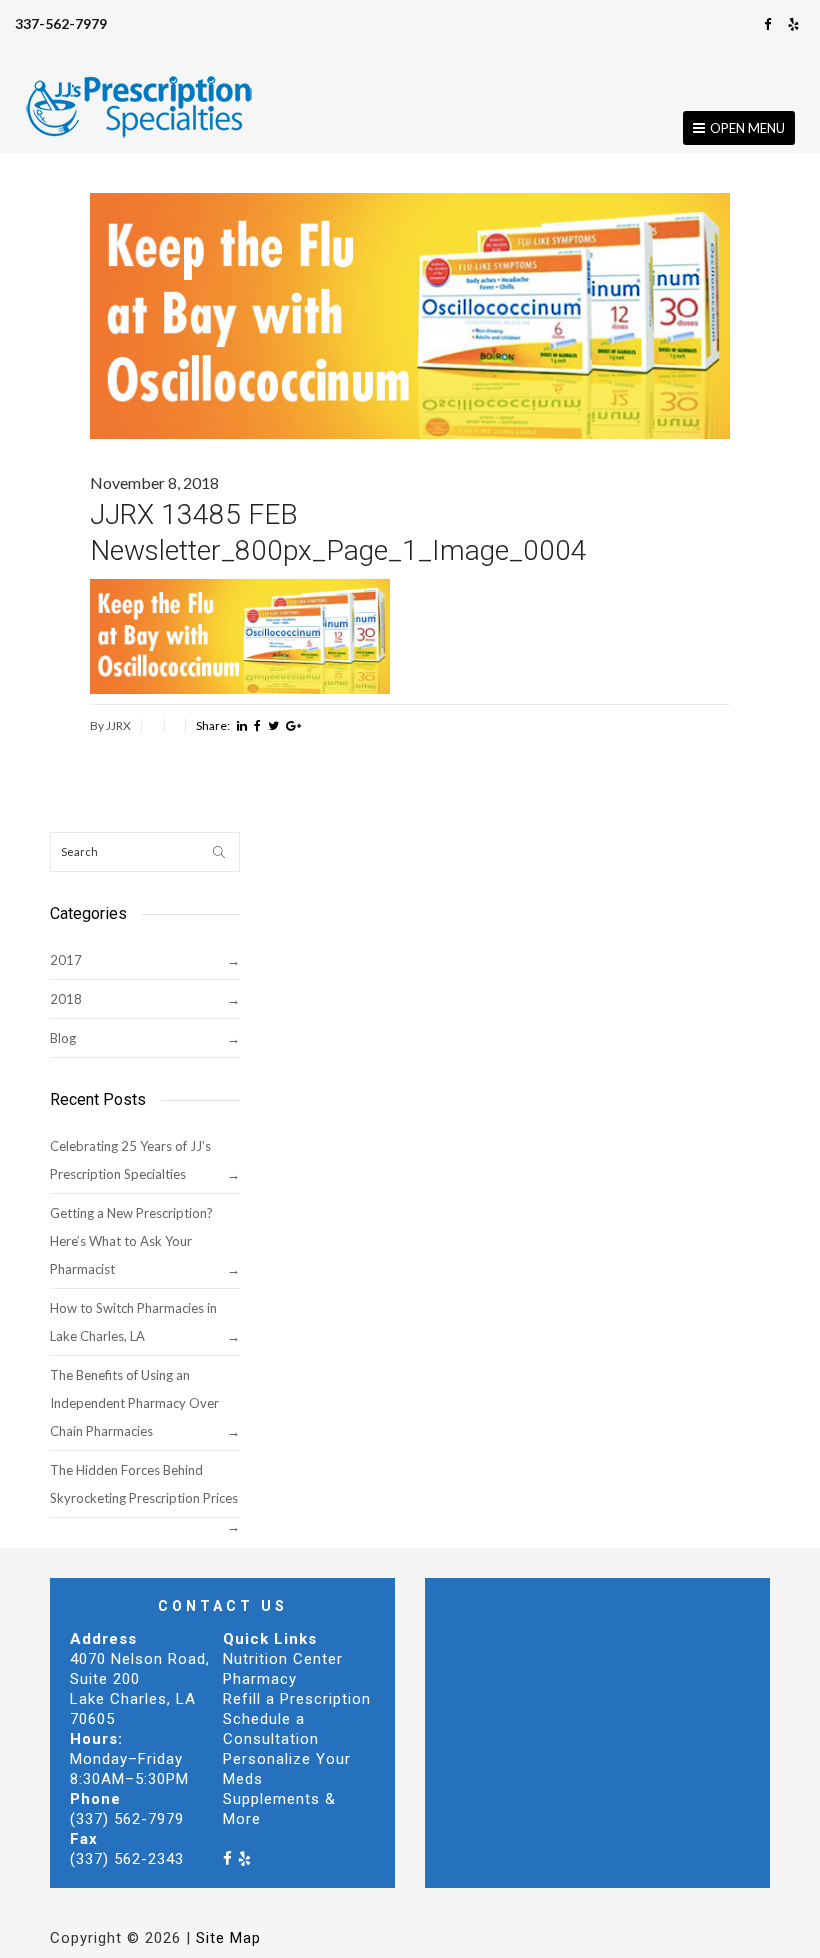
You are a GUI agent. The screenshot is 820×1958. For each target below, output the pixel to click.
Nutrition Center (283, 1659)
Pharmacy (260, 1679)
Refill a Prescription (297, 1699)
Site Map (228, 1938)
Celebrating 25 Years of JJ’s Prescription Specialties (130, 1160)
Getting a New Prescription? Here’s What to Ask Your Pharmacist (131, 1241)
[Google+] (293, 726)
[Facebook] (768, 24)
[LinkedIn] (242, 726)
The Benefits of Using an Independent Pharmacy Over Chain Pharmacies (134, 1403)
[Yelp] (793, 24)
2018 (66, 999)
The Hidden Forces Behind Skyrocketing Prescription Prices (144, 1484)
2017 (66, 960)
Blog (63, 1038)
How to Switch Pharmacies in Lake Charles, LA (133, 1322)
